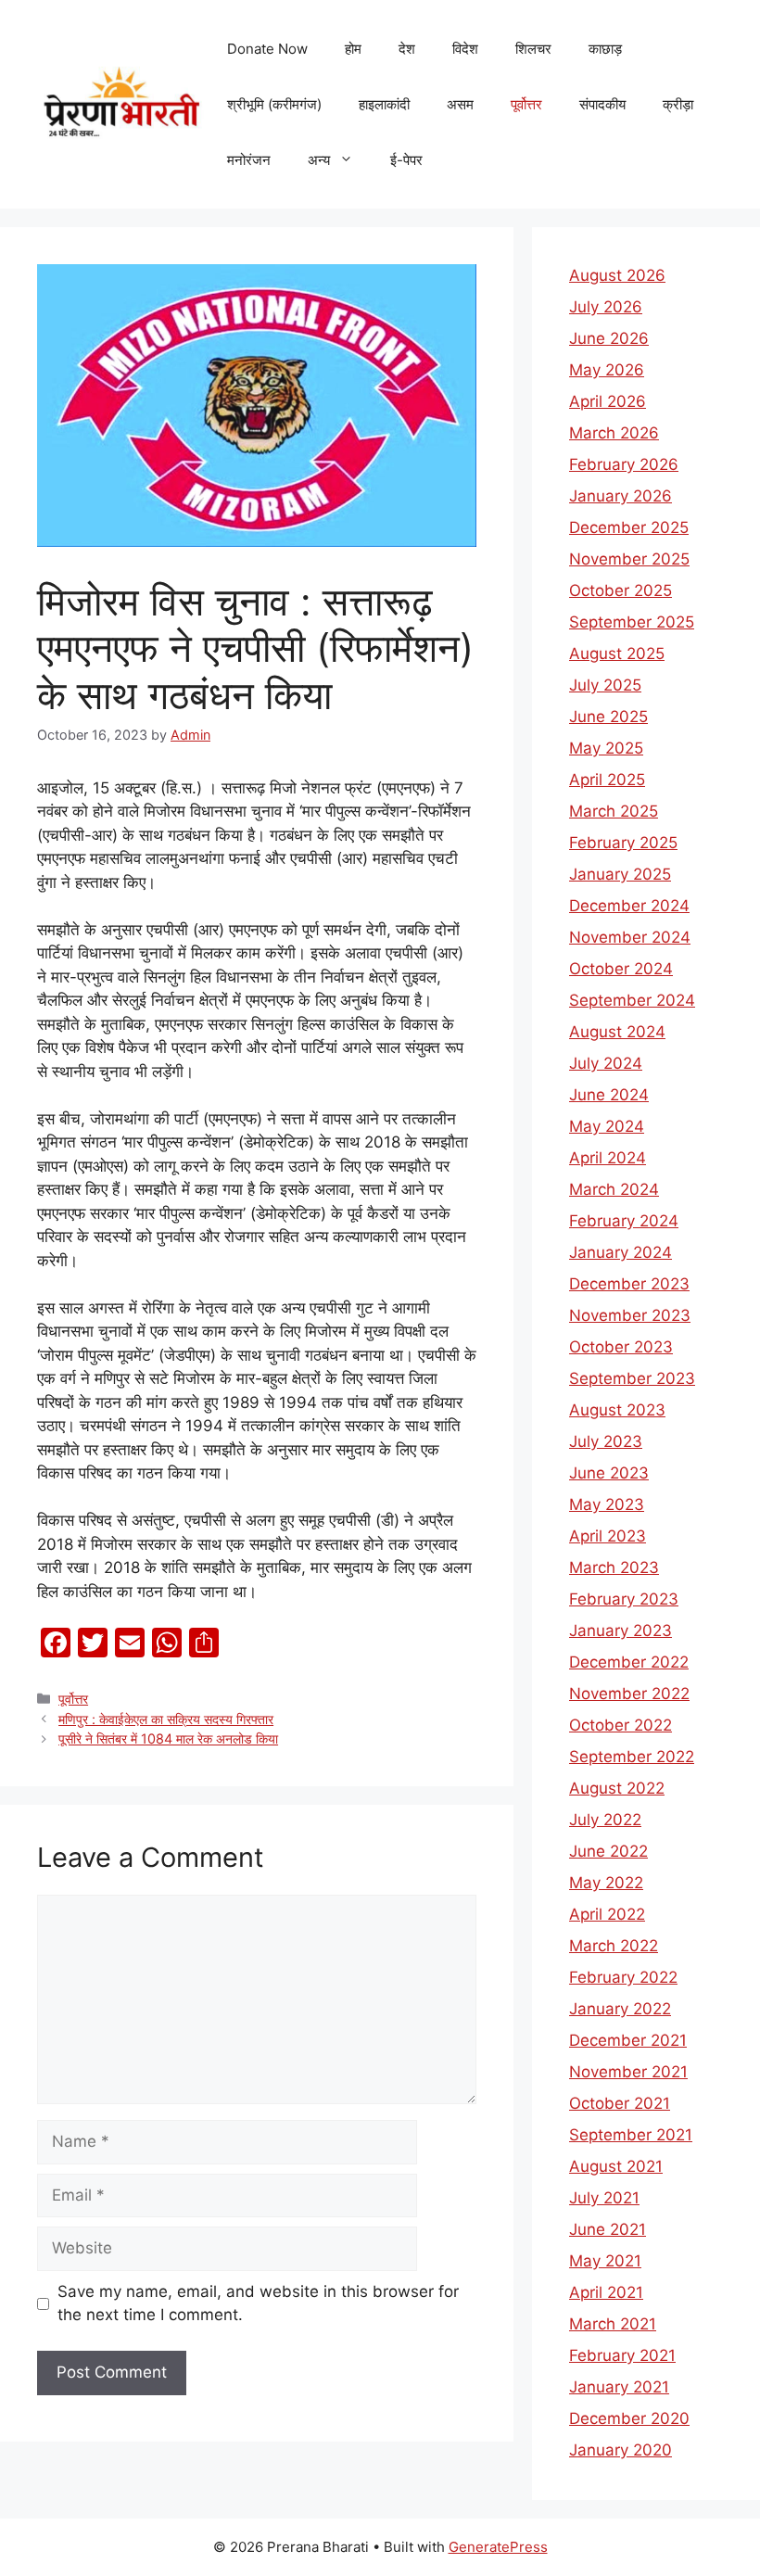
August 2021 (616, 2166)
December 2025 (629, 527)
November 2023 (630, 1315)
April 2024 (608, 1158)
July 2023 (606, 1441)
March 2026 (614, 433)
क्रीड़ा (678, 104)
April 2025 (607, 780)
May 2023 (607, 1504)
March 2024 (614, 1189)
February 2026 (624, 464)
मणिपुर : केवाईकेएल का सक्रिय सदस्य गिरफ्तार (166, 1719)
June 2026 (609, 338)
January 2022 (620, 2009)
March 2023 (614, 1567)
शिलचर (533, 49)
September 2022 (632, 1757)
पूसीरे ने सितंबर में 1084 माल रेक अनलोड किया (168, 1738)
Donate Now (267, 49)
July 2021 (604, 2198)
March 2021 (613, 2324)
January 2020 (621, 2450)
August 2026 (617, 275)
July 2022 (605, 1820)
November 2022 (629, 1694)
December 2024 (629, 906)
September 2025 (632, 622)
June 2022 (608, 1851)
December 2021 (628, 2040)
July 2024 (606, 1063)
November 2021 (628, 2072)
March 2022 (614, 1946)
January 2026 (621, 496)
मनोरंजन (249, 160)
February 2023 (624, 1599)
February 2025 (623, 843)
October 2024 (621, 969)
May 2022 (606, 1883)
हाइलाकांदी (384, 104)
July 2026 (606, 307)
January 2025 (620, 874)
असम (460, 104)
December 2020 (629, 2418)
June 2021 (608, 2229)
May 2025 (606, 748)
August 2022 (617, 1788)
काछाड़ (605, 49)
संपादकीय (602, 104)
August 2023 (617, 1410)
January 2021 (619, 2387)
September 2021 (631, 2135)
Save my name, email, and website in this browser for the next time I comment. (258, 2303)
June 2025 (608, 717)
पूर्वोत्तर (526, 104)
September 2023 (632, 1378)
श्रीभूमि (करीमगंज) (274, 104)
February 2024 (624, 1221)
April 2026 (608, 401)
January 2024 (621, 1252)
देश (407, 49)
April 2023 (608, 1536)
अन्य (319, 160)
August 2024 (617, 1032)
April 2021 (606, 2292)
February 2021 (622, 2355)
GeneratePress (498, 2547)
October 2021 (620, 2103)
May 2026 (607, 370)
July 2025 (605, 685)
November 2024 (630, 937)
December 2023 (629, 1284)
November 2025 (629, 559)
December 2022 (629, 1662)
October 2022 (621, 1725)
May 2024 (607, 1126)
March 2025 (614, 811)
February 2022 (623, 1977)
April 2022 (607, 1914)
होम (353, 49)
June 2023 (609, 1473)
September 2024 (632, 1000)
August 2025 (617, 654)
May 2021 (605, 2261)
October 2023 (621, 1347)
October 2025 (621, 590)
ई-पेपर (406, 160)
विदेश (465, 49)
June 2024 (609, 1095)
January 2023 (621, 1631)
